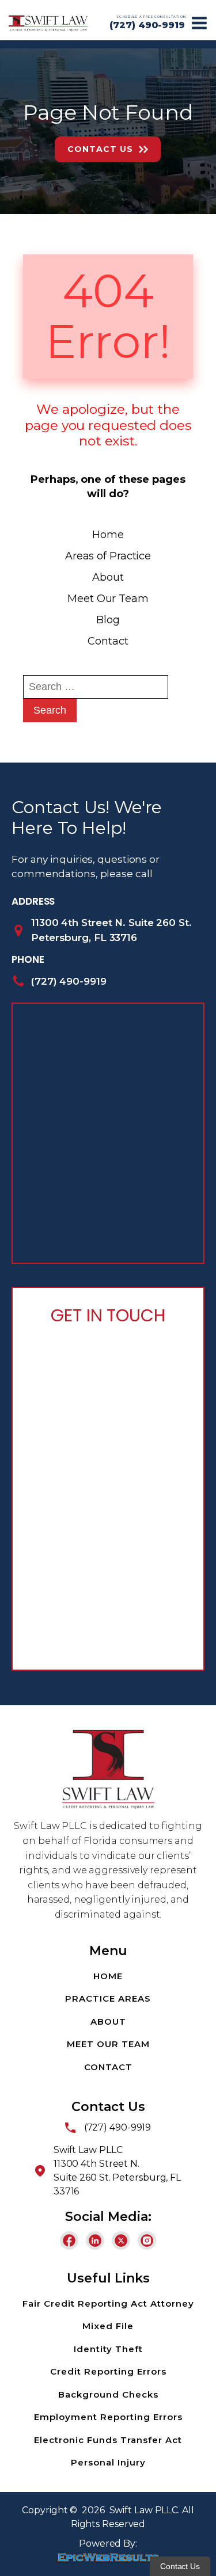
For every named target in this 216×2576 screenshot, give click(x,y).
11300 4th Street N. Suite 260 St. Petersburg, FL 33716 (111, 930)
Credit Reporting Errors (108, 2371)
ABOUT (108, 2021)
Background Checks (108, 2394)
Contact (108, 641)
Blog (108, 620)
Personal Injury (108, 2462)
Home (108, 535)
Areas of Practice (108, 556)
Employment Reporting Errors (108, 2417)
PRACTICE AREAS (108, 1998)
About (108, 577)
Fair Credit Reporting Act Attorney (108, 2303)
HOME (108, 1976)
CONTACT (108, 2067)
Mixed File (108, 2326)
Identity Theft (108, 2349)
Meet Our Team (108, 599)
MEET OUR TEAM (108, 2044)
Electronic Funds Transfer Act (108, 2440)
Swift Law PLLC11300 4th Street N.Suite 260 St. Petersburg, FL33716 (117, 2171)
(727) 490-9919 (147, 25)
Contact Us (100, 149)
